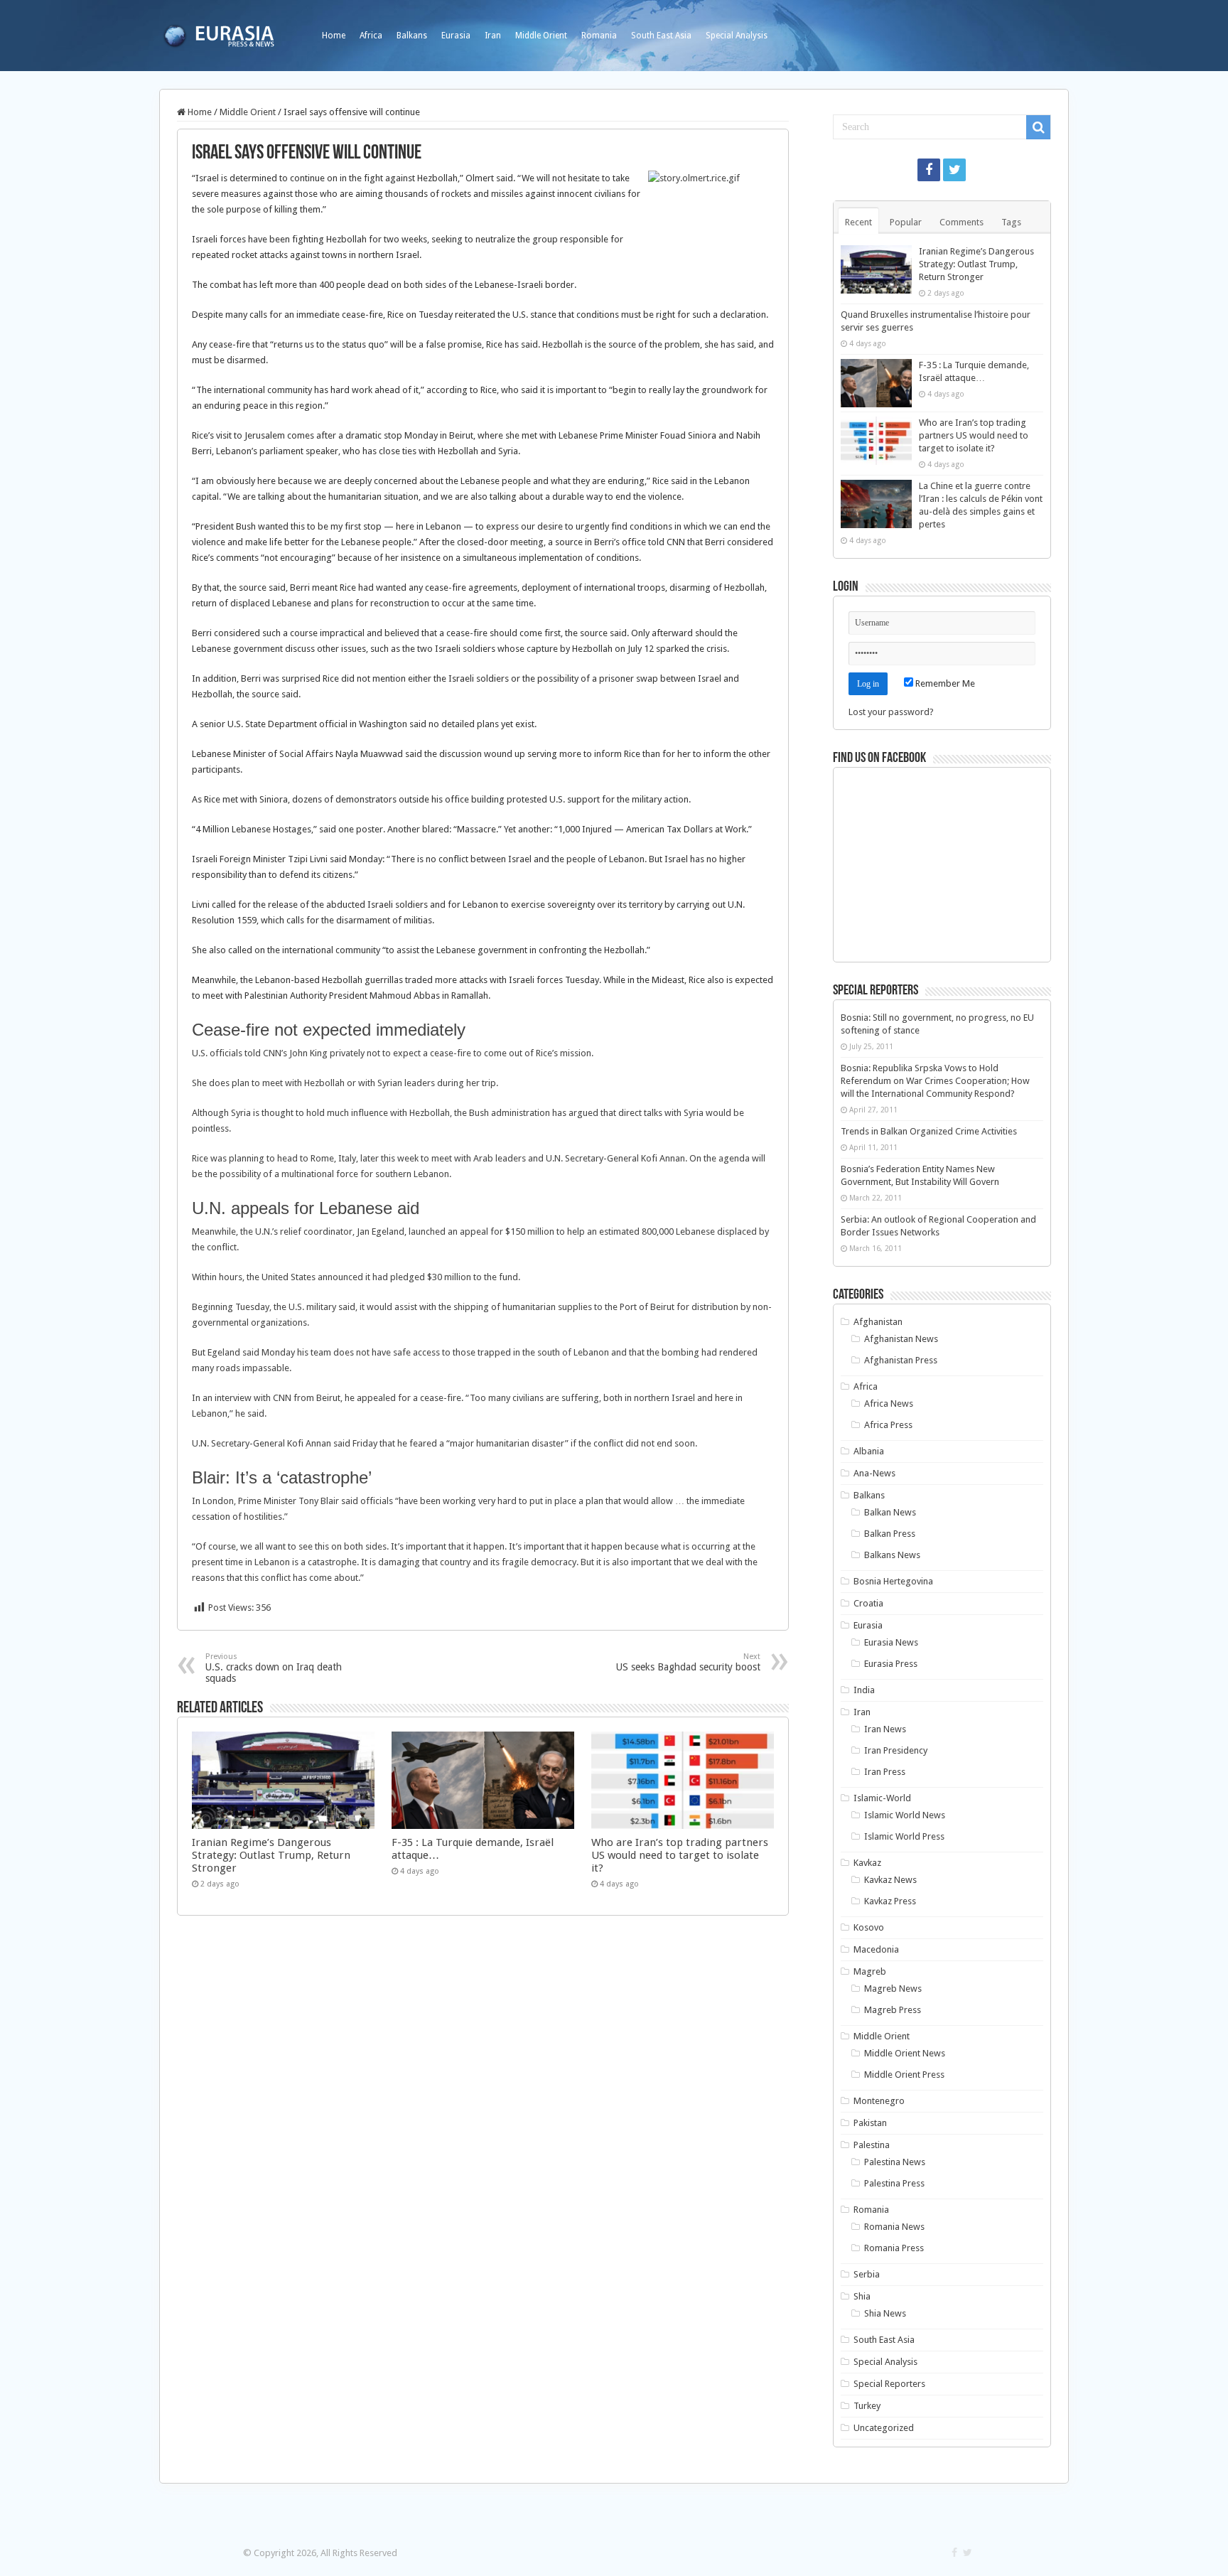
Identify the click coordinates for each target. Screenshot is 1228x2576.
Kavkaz (867, 1863)
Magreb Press (893, 2010)
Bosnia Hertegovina (893, 1581)
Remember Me (944, 683)
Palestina (872, 2145)
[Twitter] (954, 170)
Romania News (894, 2227)
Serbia (867, 2274)
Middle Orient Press (904, 2075)
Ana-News (874, 1473)
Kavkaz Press (890, 1901)
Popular (906, 222)
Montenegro (879, 2101)
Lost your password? (891, 712)
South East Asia (661, 36)
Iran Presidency (896, 1750)
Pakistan (870, 2123)
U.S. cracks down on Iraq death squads (274, 1668)
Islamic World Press (904, 1836)
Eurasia (456, 36)
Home (334, 36)
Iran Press (885, 1772)
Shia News (885, 2313)
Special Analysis (737, 36)
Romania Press (894, 2248)
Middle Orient (541, 36)
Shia (862, 2296)
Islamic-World (882, 1798)
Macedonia (876, 1949)
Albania (869, 1451)
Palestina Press (894, 2183)
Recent (858, 222)
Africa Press (888, 1425)
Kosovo (869, 1927)
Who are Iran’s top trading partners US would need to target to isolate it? (680, 1855)
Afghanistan (878, 1322)
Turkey (867, 2406)
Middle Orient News (905, 2053)
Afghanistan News (901, 1339)
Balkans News (892, 1555)
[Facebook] (929, 170)
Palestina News (895, 2162)
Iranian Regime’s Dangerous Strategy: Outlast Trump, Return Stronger (271, 1855)
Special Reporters (889, 2384)
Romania (599, 36)
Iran (493, 36)
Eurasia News (891, 1642)
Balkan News (890, 1512)
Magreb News (893, 1989)
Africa (371, 36)
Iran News (885, 1729)
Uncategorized (884, 2428)
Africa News (889, 1404)
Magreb (870, 1971)
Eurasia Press (891, 1664)
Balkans (412, 36)
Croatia (868, 1603)
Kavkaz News (890, 1880)
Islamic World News (905, 1815)
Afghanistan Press (901, 1360)
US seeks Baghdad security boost (688, 1662)
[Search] (1038, 127)
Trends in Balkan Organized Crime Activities (929, 1131)
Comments (962, 222)
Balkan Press (890, 1534)
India (864, 1690)
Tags (1011, 222)
